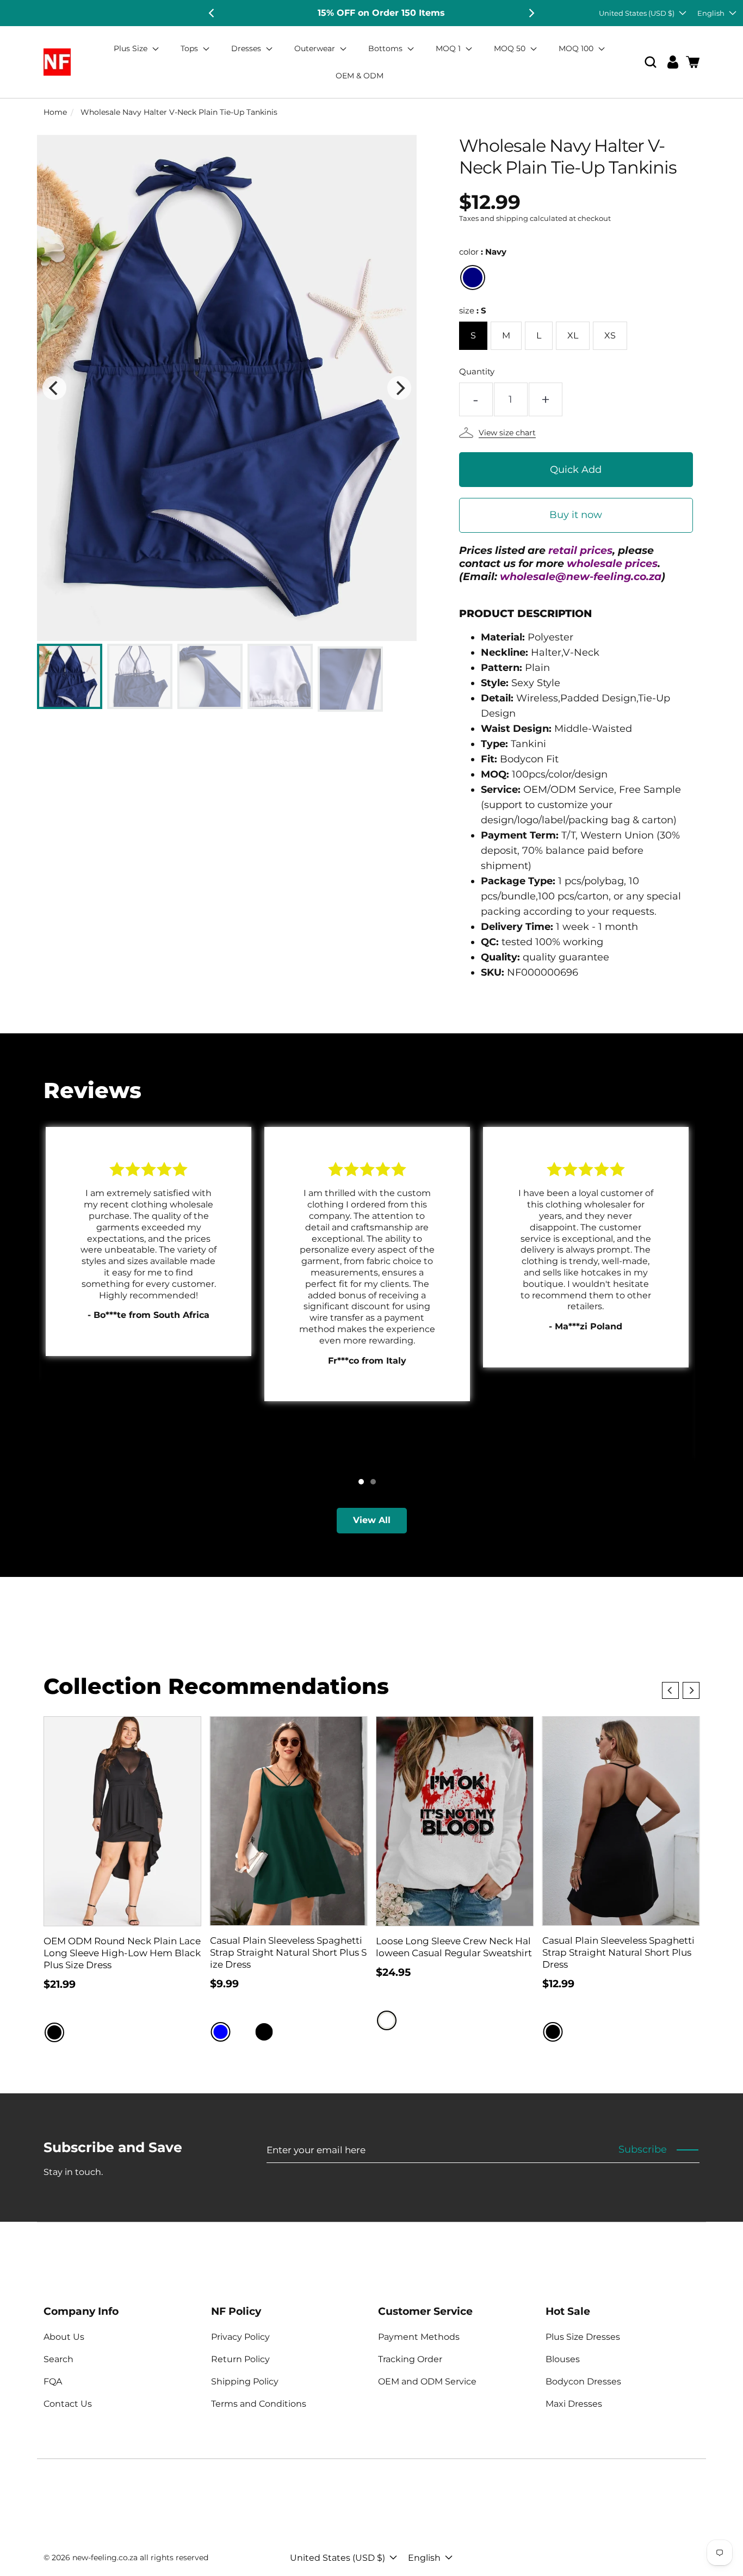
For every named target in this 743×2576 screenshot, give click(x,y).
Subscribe (643, 2149)
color (483, 252)
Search (58, 2359)
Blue (221, 2032)
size (473, 310)
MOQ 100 (577, 48)
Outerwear (316, 48)
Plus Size (132, 48)
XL (573, 335)
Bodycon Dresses (583, 2381)
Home (55, 112)
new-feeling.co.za (105, 2557)
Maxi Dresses (574, 2404)
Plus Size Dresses (583, 2337)
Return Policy (240, 2359)
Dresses (247, 48)
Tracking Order (410, 2359)
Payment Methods (419, 2337)
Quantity (477, 371)
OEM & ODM (360, 76)
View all (372, 1520)
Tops (190, 48)
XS (610, 335)
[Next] (531, 13)
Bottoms (386, 48)
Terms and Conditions (259, 2404)
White (387, 2020)
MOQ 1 (449, 48)
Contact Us (68, 2404)
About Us (64, 2337)
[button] (651, 62)
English (711, 13)
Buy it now (576, 515)
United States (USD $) (637, 13)
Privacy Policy (240, 2337)
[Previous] (212, 13)
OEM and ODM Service (427, 2381)
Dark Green (286, 2032)
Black (54, 2032)
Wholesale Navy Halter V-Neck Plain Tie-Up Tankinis (179, 112)
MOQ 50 (511, 48)
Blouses (563, 2359)
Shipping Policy (245, 2381)
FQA (53, 2381)
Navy (473, 278)
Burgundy (243, 2032)
